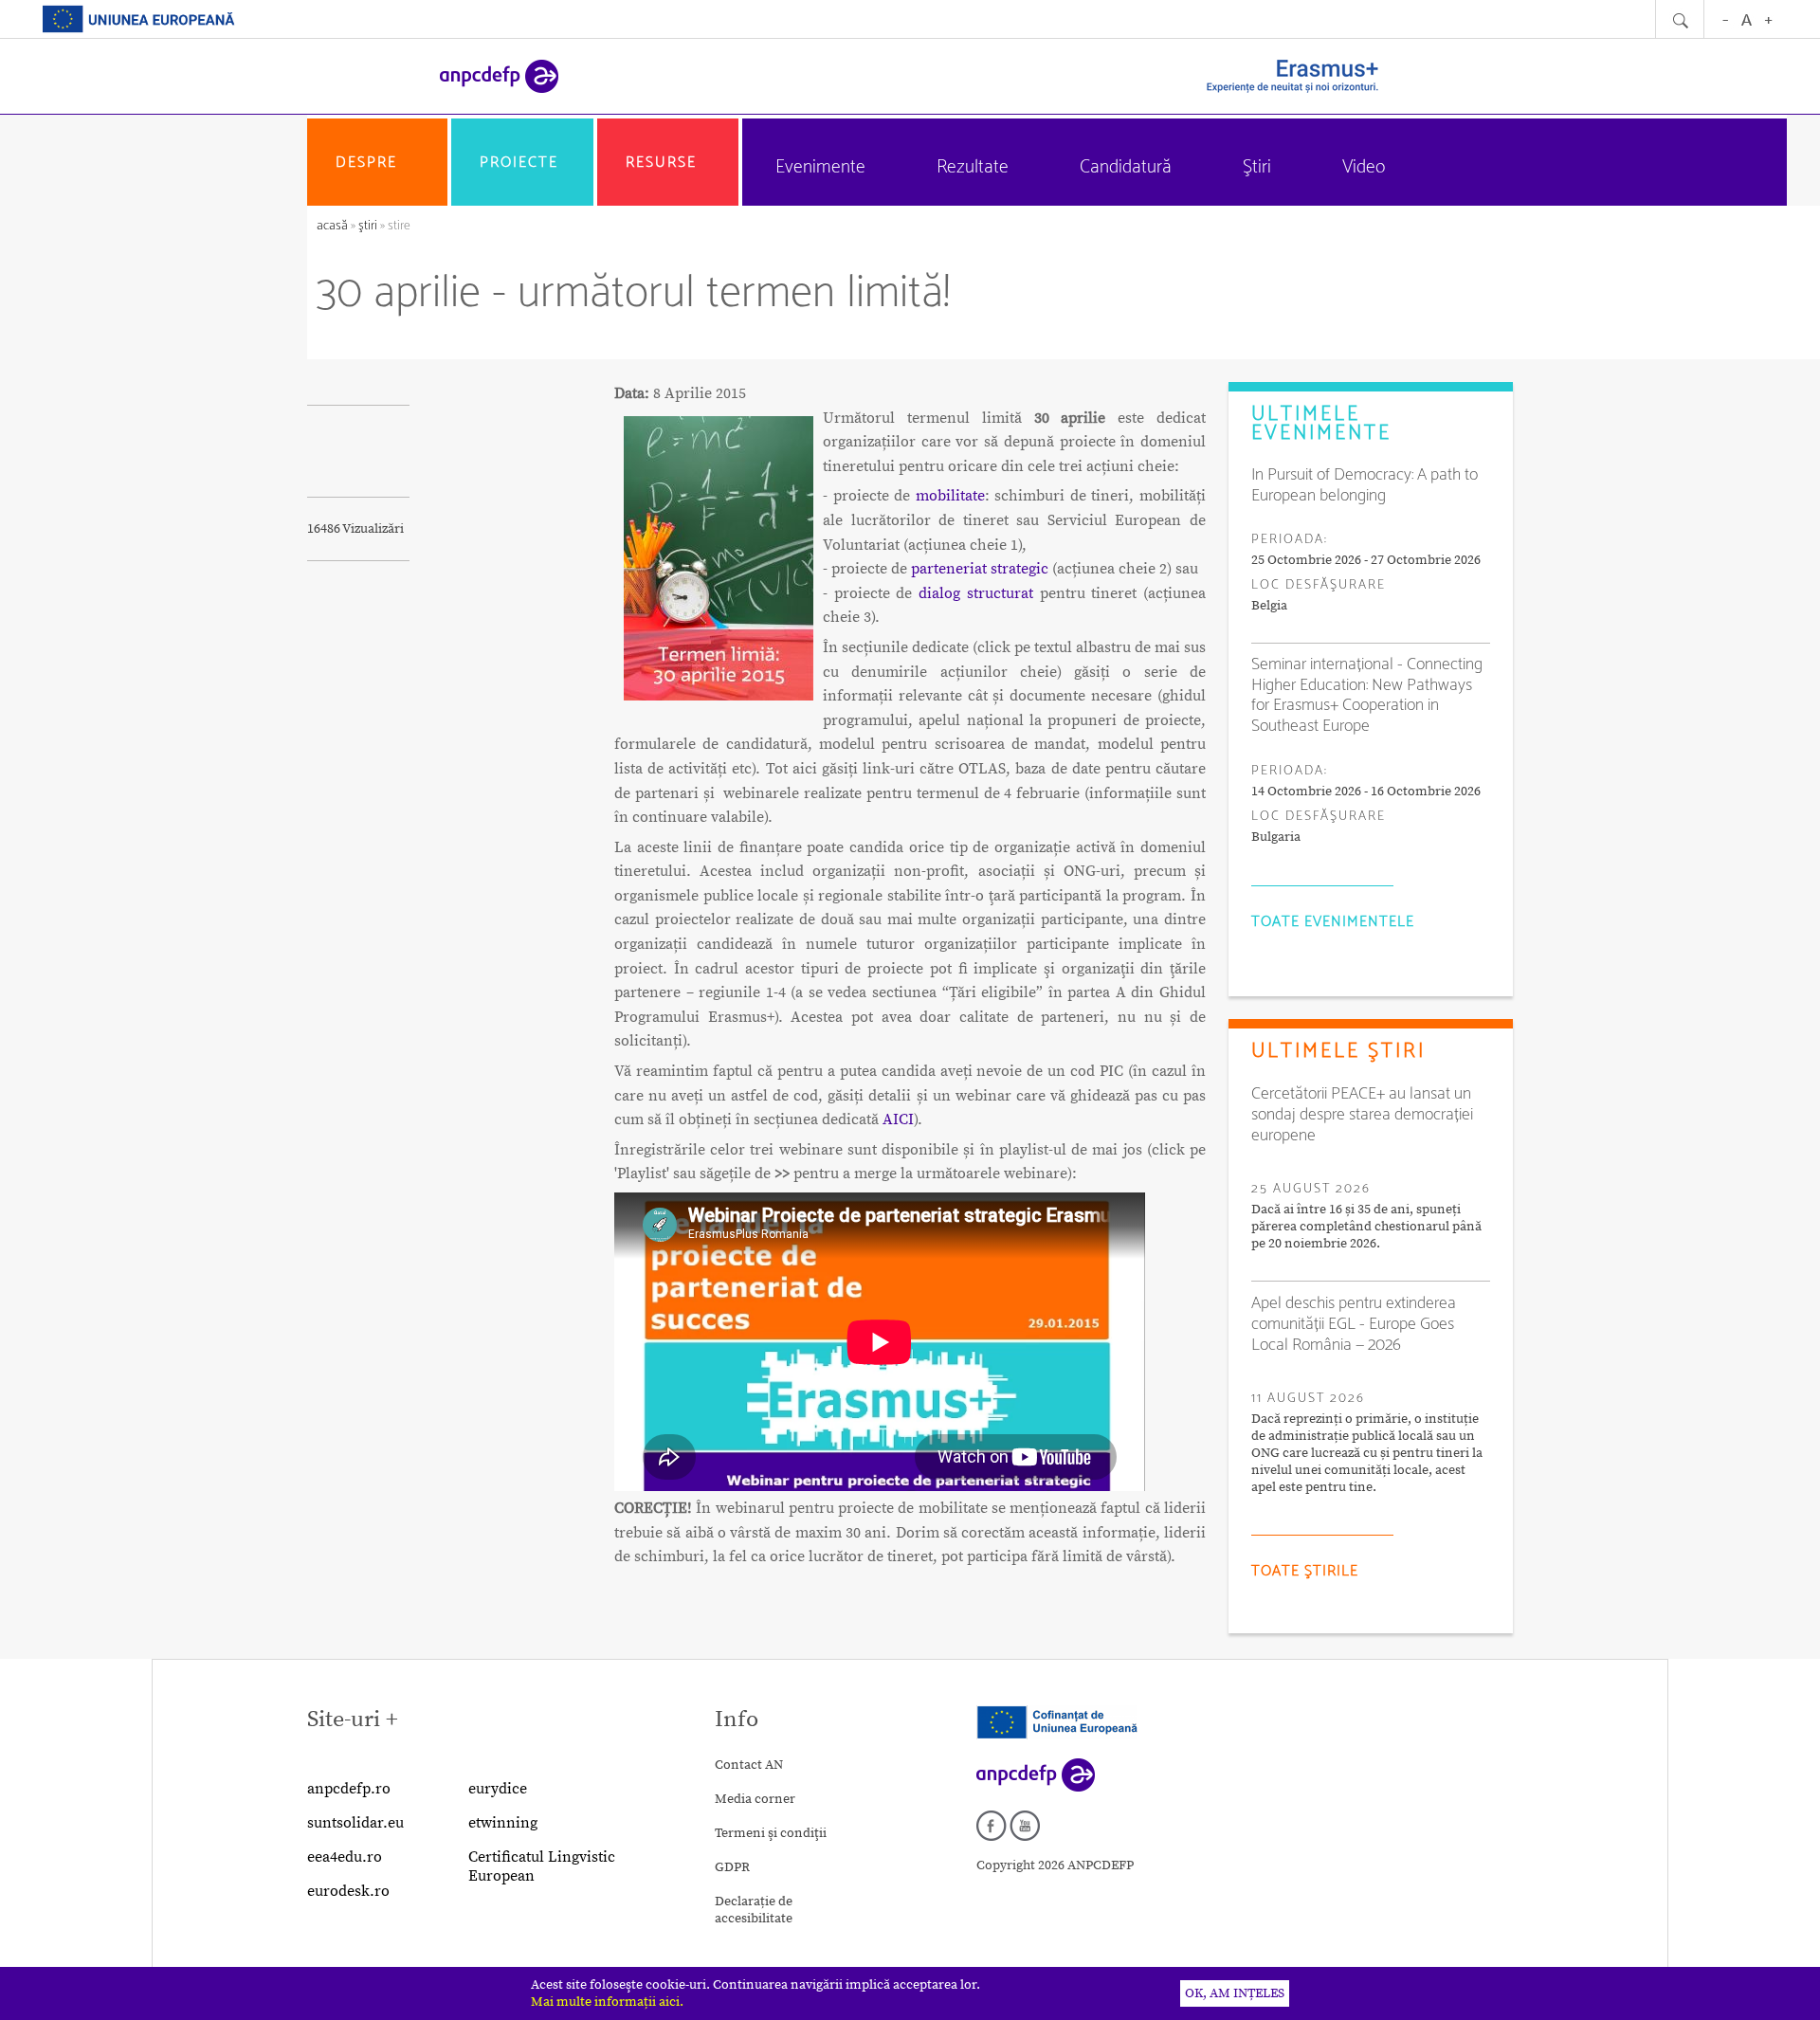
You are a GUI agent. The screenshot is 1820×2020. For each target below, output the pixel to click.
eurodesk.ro (348, 1891)
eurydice (498, 1789)
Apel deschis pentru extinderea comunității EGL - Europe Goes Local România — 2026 (1354, 1324)
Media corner (755, 1799)
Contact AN (749, 1765)
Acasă (334, 226)
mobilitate (950, 496)
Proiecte (519, 163)
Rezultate (973, 167)
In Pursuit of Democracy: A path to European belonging (1365, 485)
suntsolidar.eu (355, 1823)
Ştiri (1257, 167)
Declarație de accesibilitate (754, 1910)
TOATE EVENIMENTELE (1333, 922)
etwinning (503, 1823)
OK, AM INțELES (1235, 1993)
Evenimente (820, 167)
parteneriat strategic (980, 569)
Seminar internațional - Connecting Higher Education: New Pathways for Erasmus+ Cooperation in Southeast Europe (1367, 695)
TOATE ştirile (1305, 1571)
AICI (898, 1119)
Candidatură (1126, 167)
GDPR (732, 1867)
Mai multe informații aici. (607, 2002)
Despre (366, 163)
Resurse (661, 163)
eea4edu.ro (345, 1857)
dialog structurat (976, 593)
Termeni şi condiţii (771, 1833)
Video (1364, 167)
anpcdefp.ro (349, 1789)
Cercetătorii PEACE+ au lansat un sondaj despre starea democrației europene (1362, 1115)
